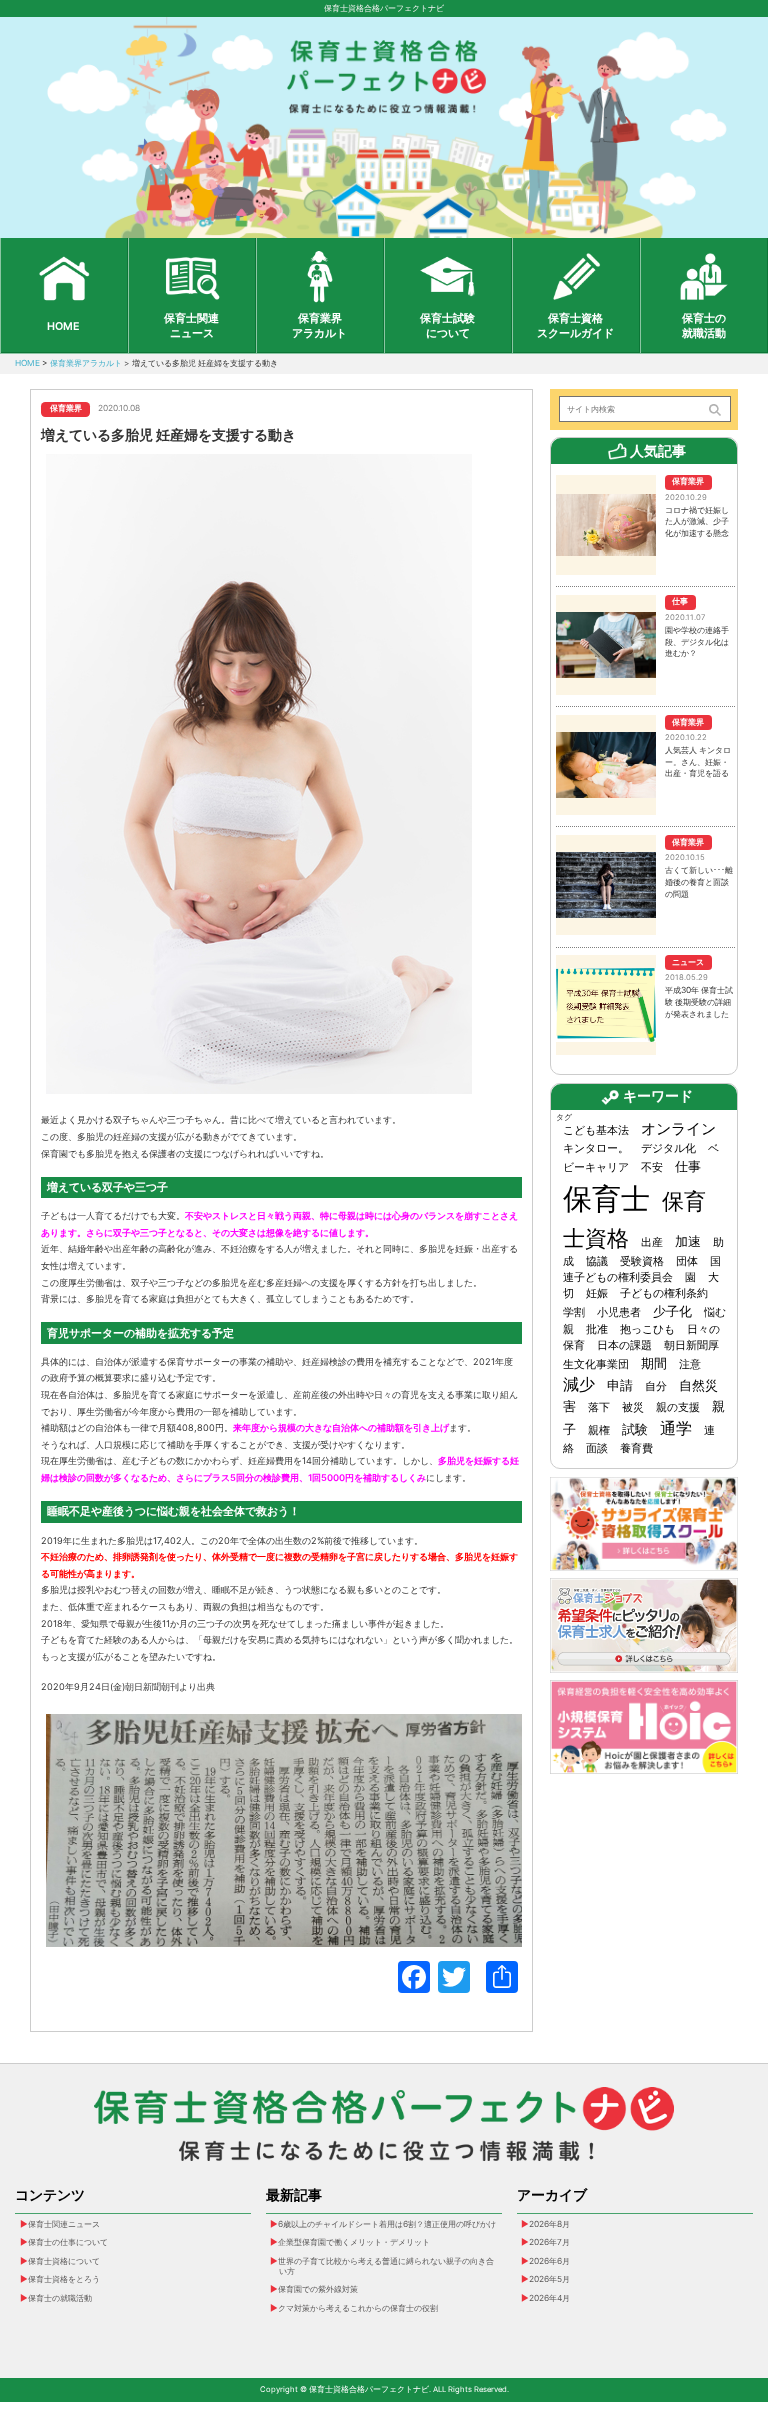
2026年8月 (549, 2224)
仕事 (688, 1166)
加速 (688, 1241)
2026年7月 (549, 2242)
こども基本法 (596, 1130)
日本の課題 (624, 1345)
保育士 (606, 1198)
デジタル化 (668, 1148)
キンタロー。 (596, 1148)
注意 (690, 1364)
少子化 (672, 1311)
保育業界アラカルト (319, 326)
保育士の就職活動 (704, 326)
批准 (597, 1329)
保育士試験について (447, 326)
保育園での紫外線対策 (318, 2289)
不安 (652, 1167)
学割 (574, 1312)
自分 (656, 1386)
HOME (63, 326)
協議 (597, 1261)
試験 (635, 1429)
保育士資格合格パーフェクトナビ (384, 8)
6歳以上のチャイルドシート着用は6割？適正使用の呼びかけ (387, 2224)
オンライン (678, 1129)
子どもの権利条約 (664, 1293)
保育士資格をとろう (64, 2279)
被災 (633, 1407)
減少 (579, 1384)
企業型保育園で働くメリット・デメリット (354, 2242)
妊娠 (597, 1293)
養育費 (636, 1448)
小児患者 (619, 1312)
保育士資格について (64, 2261)
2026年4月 (549, 2298)
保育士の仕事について (68, 2242)
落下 (599, 1407)
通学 (676, 1428)
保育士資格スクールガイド (575, 326)
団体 (687, 1261)
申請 (620, 1385)
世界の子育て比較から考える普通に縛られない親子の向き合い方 (386, 2266)
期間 (654, 1363)
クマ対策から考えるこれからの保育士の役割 (358, 2308)
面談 (597, 1448)
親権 (599, 1430)
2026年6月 (549, 2261)
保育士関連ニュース (191, 326)
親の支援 (678, 1407)
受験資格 (642, 1261)
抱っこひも (647, 1329)
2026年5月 (549, 2279)
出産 (652, 1242)
